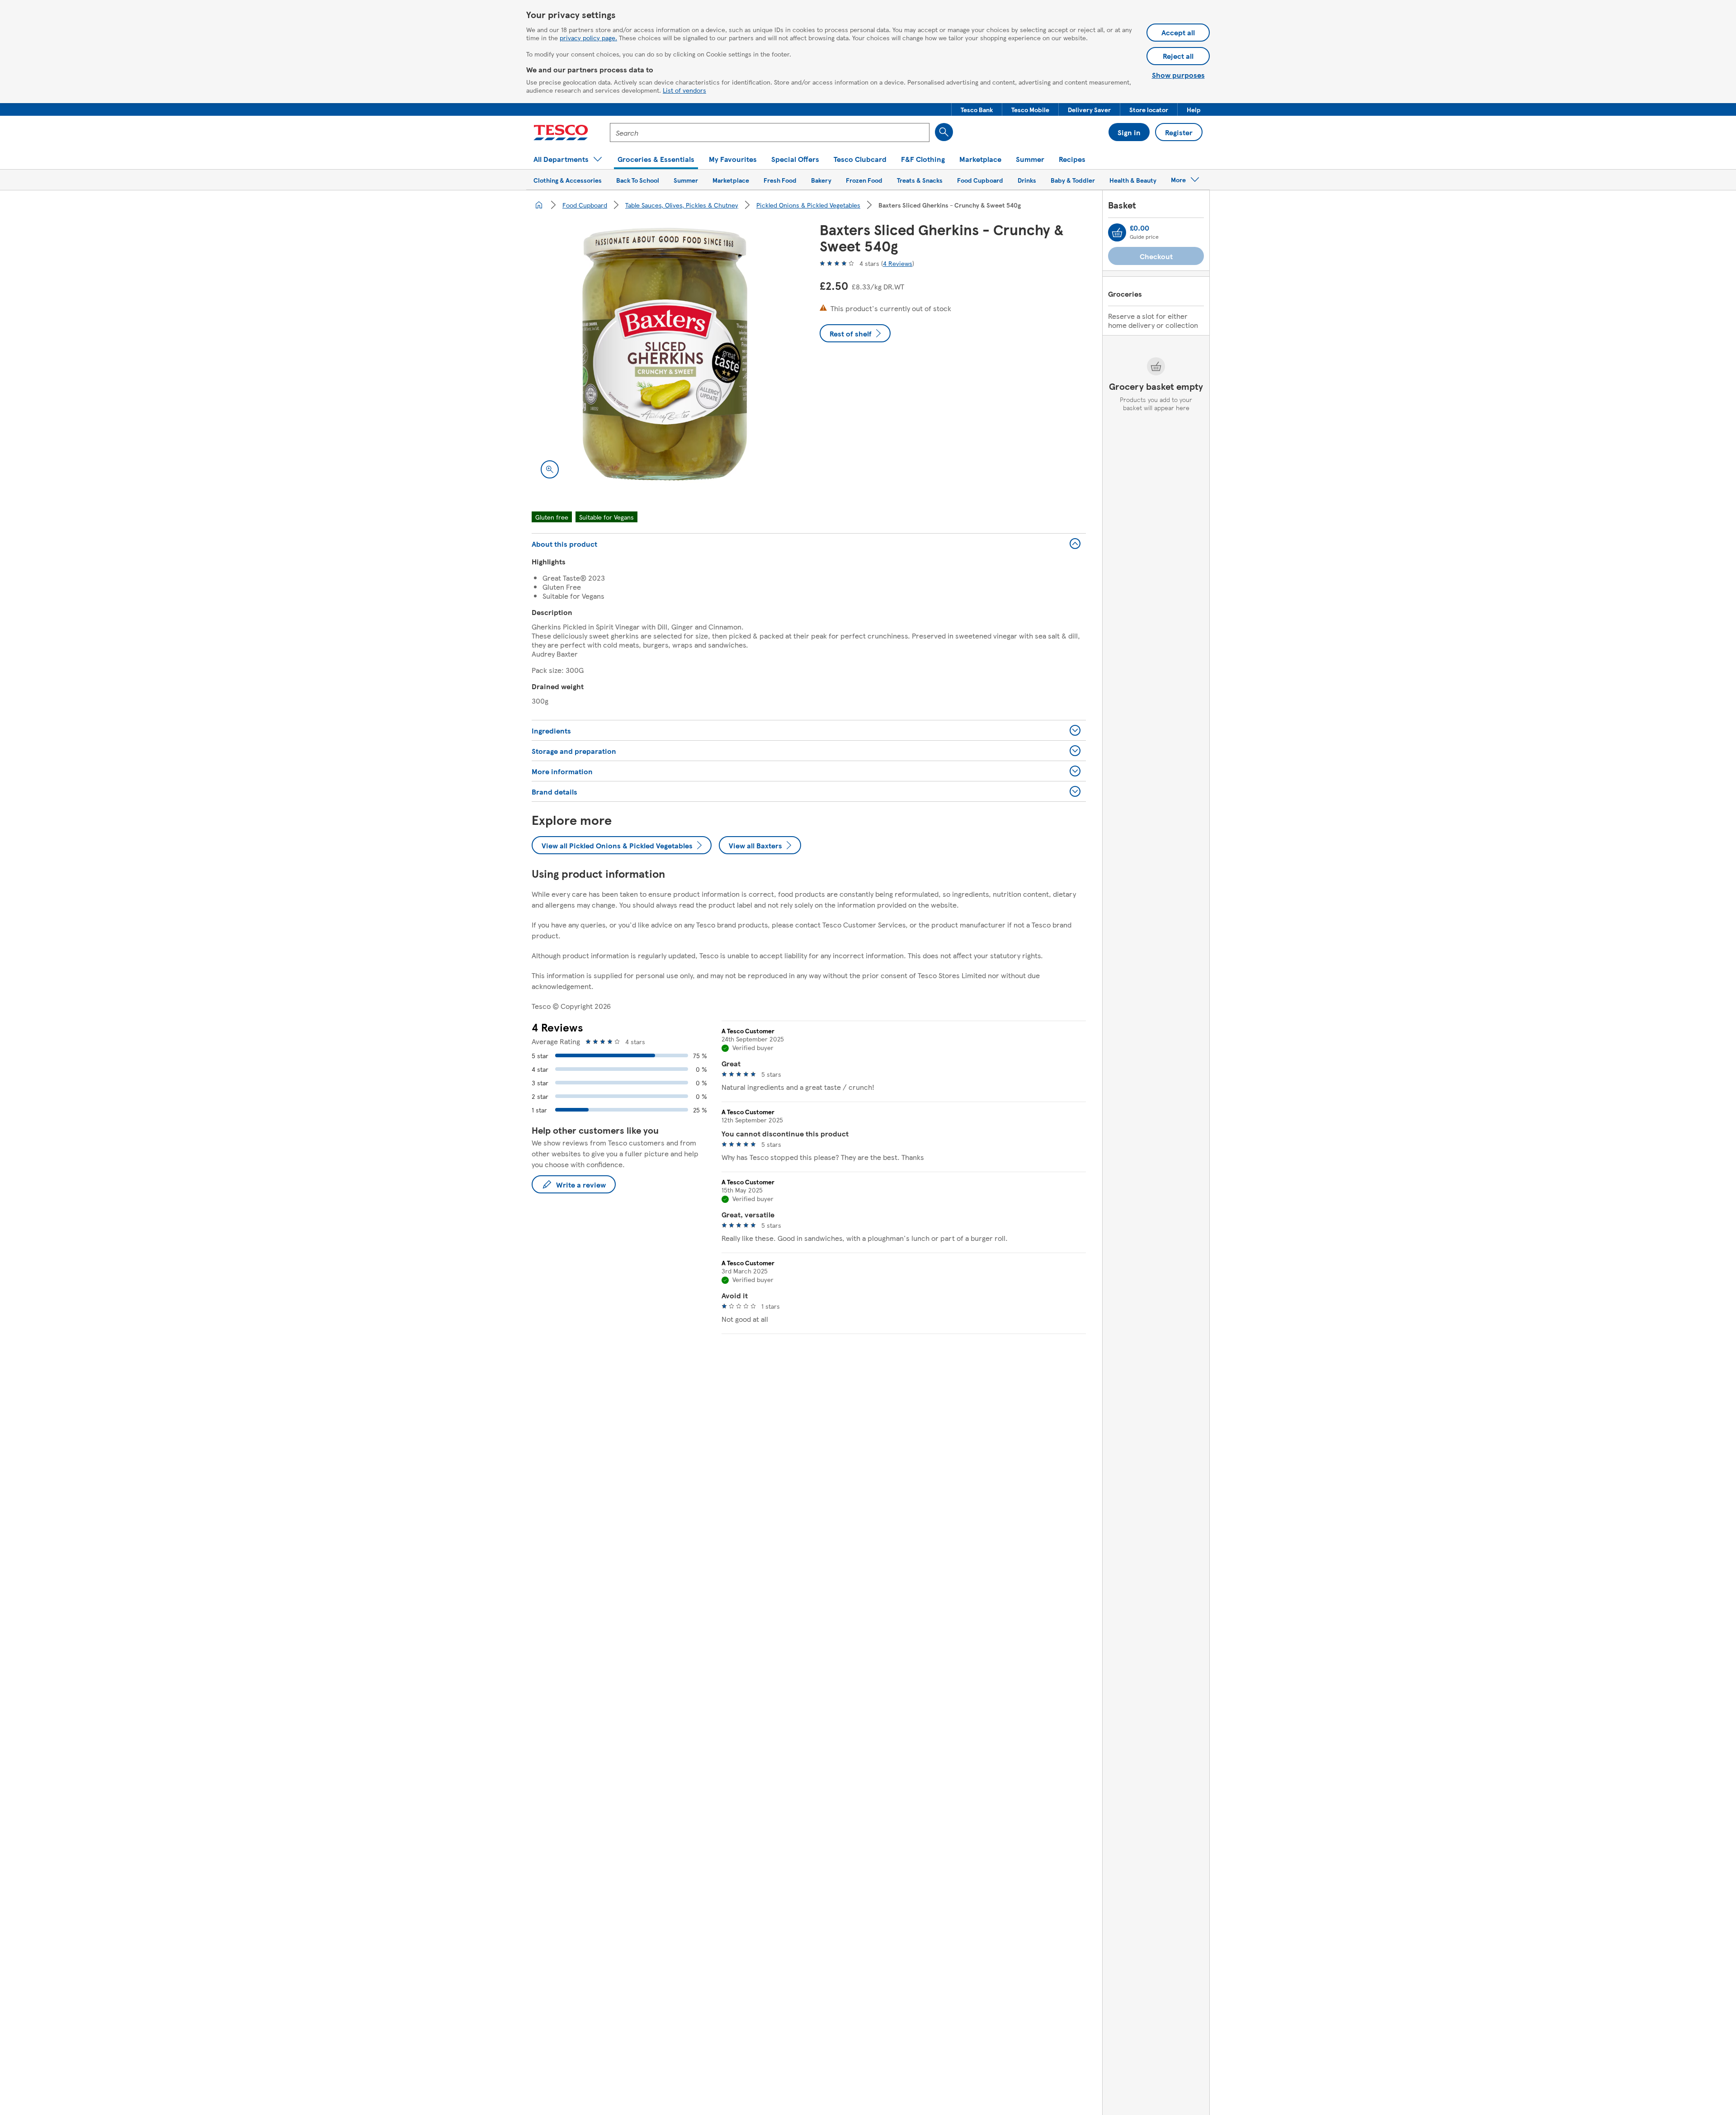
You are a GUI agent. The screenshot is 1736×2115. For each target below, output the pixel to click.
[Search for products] (944, 132)
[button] (977, 109)
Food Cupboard (585, 205)
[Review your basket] (1117, 232)
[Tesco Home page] (561, 132)
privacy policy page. (588, 38)
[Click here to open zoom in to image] (550, 469)
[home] (539, 205)
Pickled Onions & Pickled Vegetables (808, 205)
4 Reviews (898, 263)
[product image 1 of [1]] (665, 354)
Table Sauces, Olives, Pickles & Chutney (682, 205)
